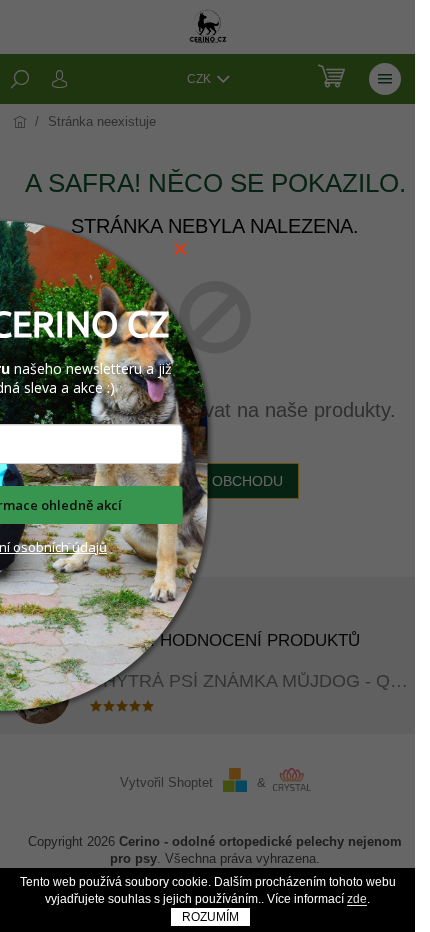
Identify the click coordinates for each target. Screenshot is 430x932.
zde (357, 899)
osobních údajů (58, 547)
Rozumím (210, 917)
